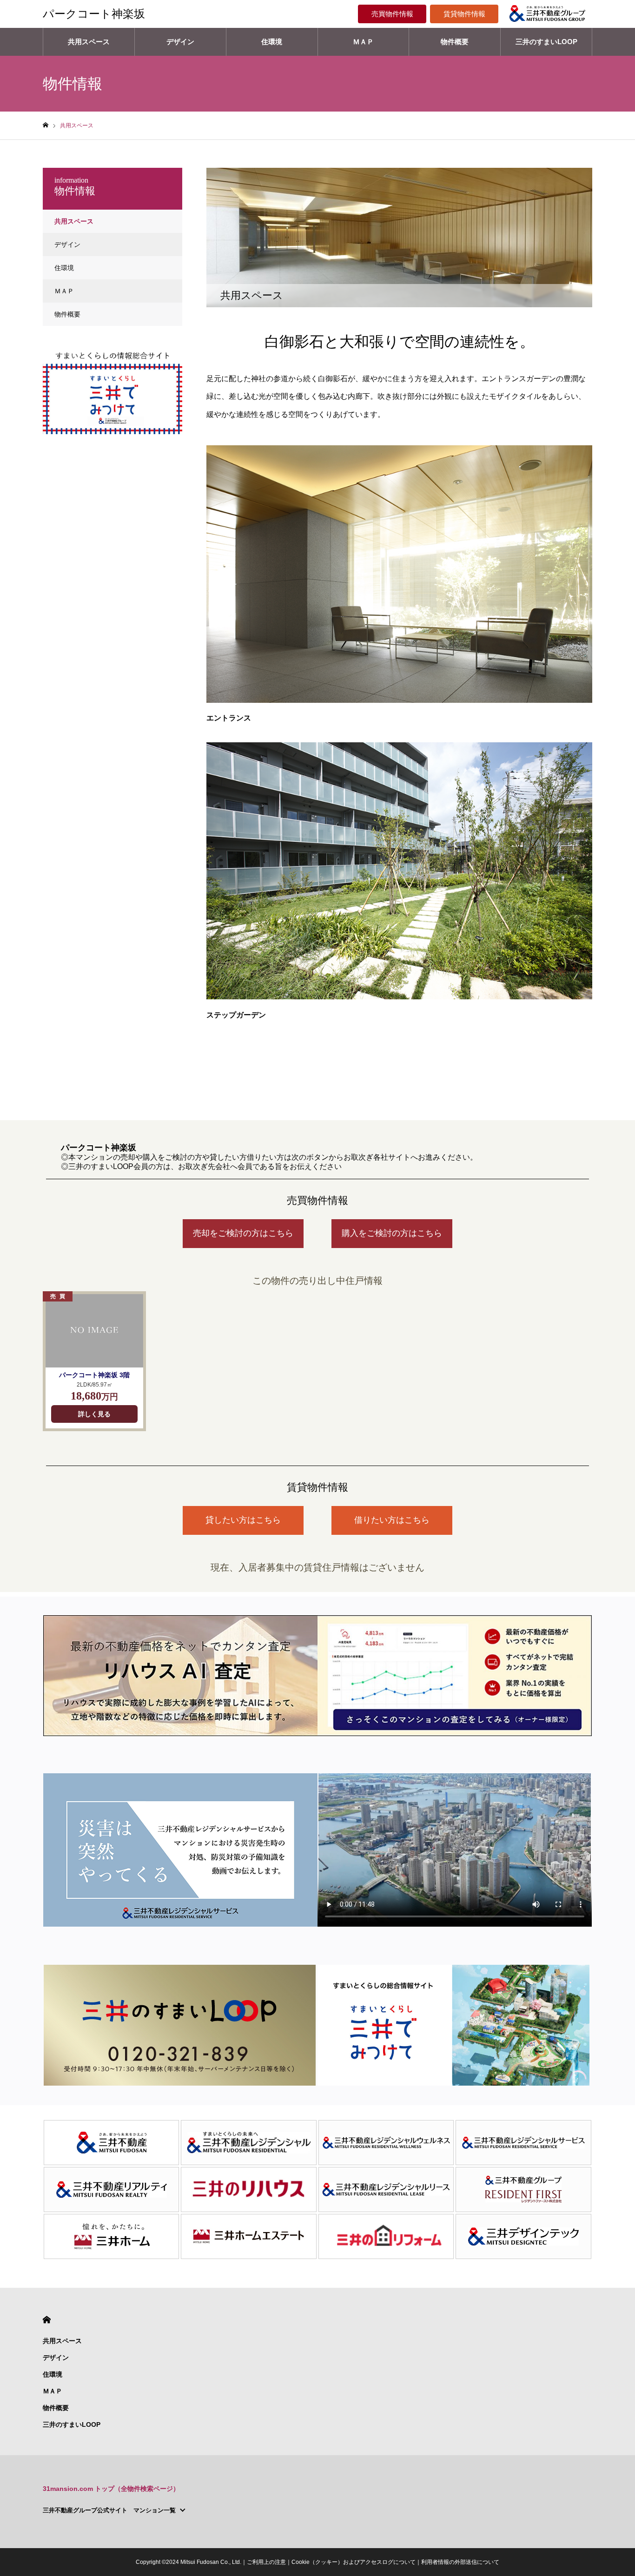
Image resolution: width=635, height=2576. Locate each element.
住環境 (272, 42)
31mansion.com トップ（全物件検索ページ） (111, 2489)
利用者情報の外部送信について (460, 2562)
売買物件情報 (392, 14)
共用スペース (89, 42)
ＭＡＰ (363, 42)
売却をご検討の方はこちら (243, 1233)
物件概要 (455, 42)
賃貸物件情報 (464, 14)
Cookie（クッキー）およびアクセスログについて (354, 2562)
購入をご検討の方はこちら (392, 1233)
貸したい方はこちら (243, 1520)
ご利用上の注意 (266, 2562)
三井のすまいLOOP (546, 42)
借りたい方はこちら (392, 1520)
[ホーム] (46, 125)
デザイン (180, 42)
